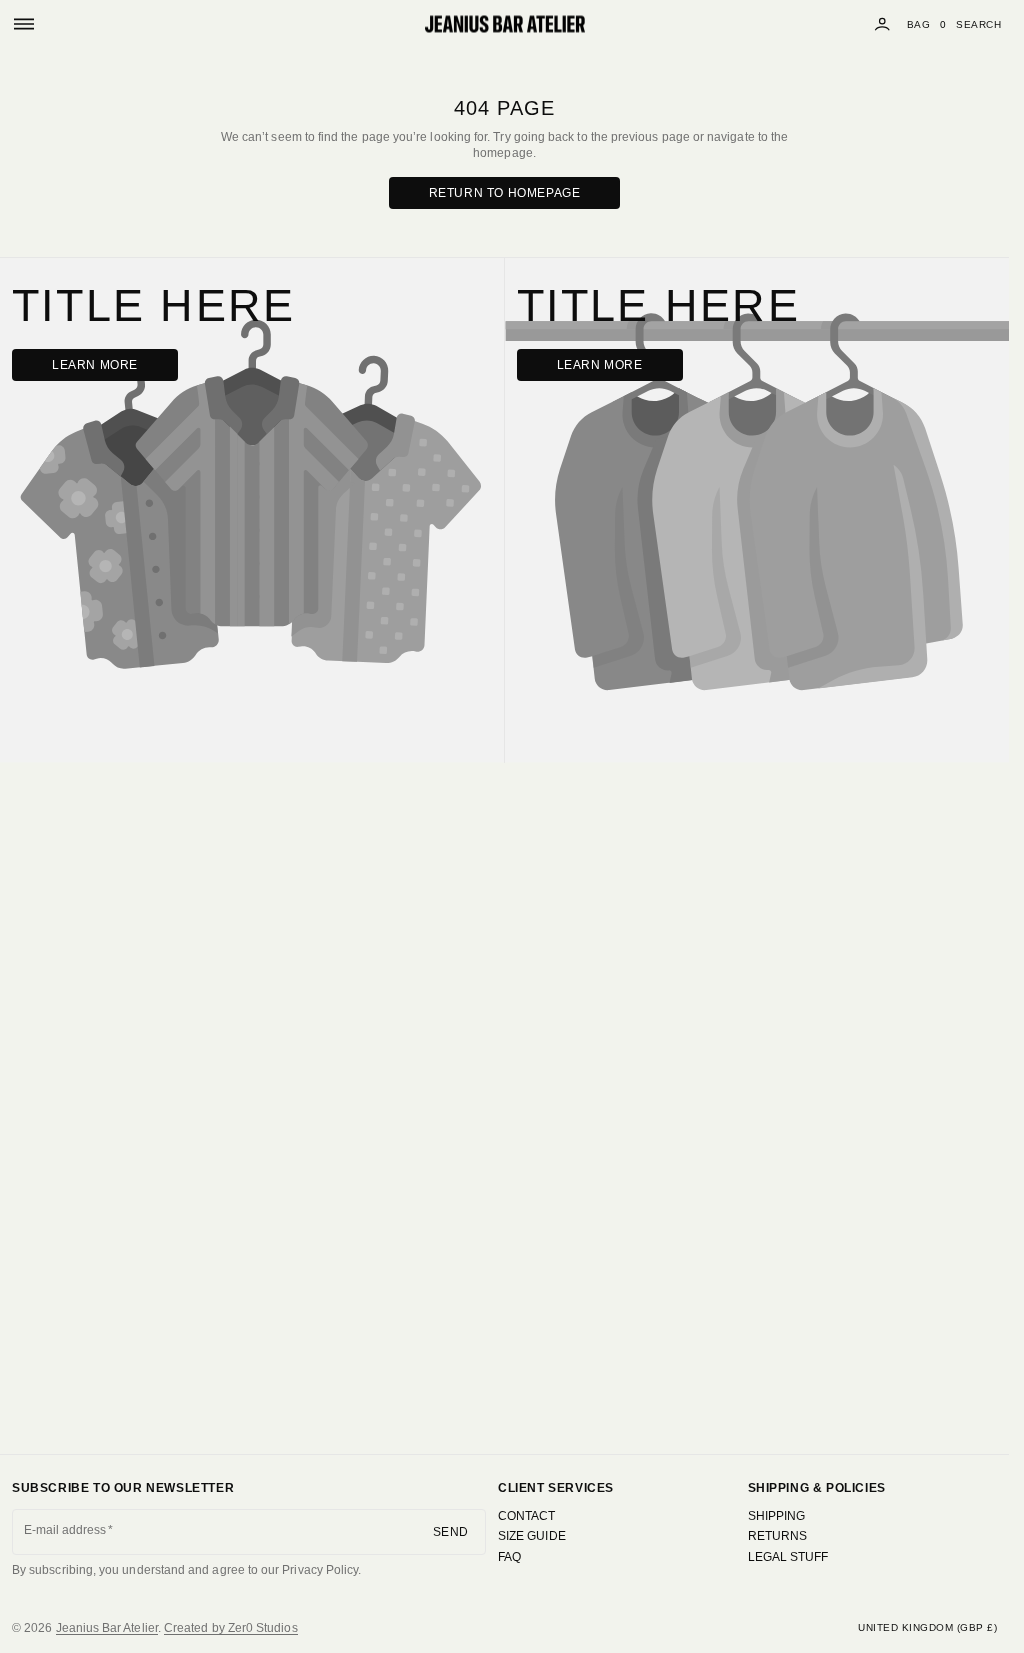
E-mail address (65, 1530)
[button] (24, 24)
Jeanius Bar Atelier (107, 1628)
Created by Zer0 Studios (231, 1628)
